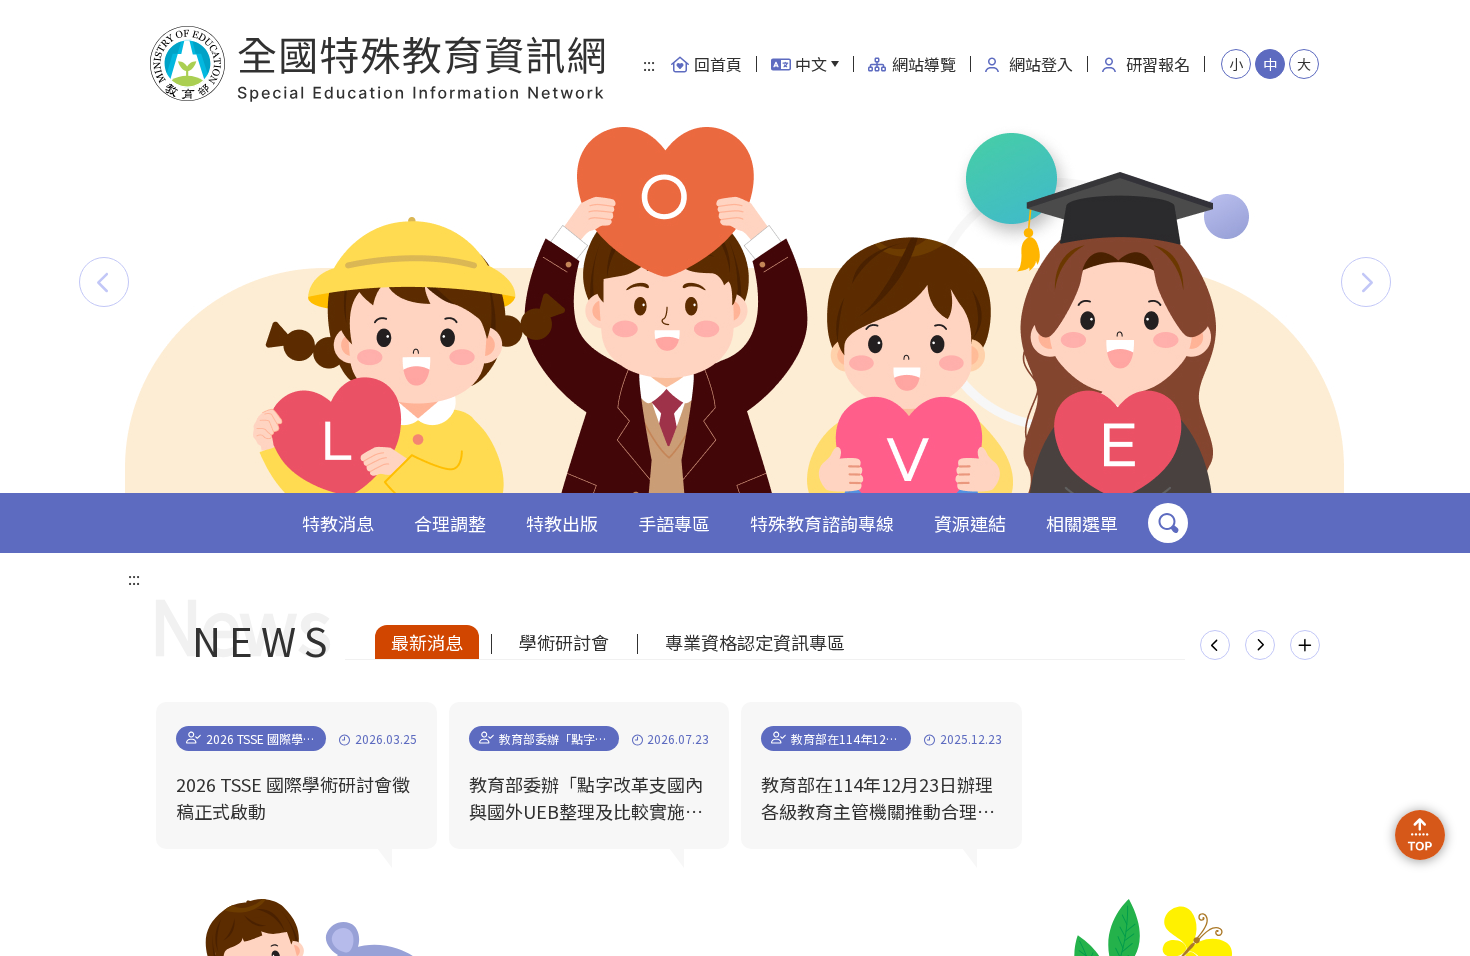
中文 (811, 64)
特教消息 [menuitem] (338, 523)
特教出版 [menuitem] (562, 523)
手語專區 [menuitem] (674, 523)
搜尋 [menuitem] (1168, 523)
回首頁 (718, 64)
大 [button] (1304, 64)
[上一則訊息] (1215, 645)
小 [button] (1236, 64)
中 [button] (1270, 64)
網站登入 (1041, 64)
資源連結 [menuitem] (970, 523)
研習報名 (1158, 64)
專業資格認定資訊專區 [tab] (755, 642)
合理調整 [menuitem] (450, 523)
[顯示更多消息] (1305, 645)
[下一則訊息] (1260, 645)
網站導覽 (924, 64)
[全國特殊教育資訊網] (378, 64)
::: (649, 64)
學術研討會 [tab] (564, 642)
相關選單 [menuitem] (1082, 523)
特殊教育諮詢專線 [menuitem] (822, 523)
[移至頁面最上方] (1420, 835)
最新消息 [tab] (427, 642)
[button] (104, 282)
